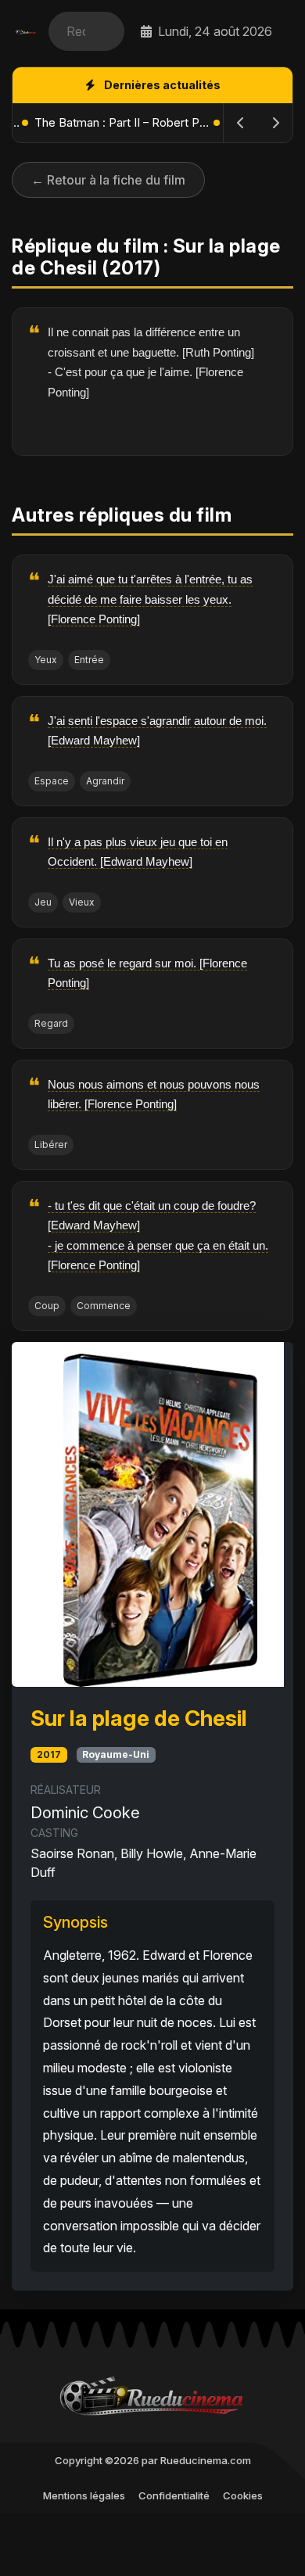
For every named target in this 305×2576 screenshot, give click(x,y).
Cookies (243, 2495)
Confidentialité (174, 2495)
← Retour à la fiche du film (108, 180)
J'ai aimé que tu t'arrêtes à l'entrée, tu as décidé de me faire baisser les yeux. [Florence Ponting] (150, 599)
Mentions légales (84, 2495)
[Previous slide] (241, 123)
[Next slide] (275, 123)
